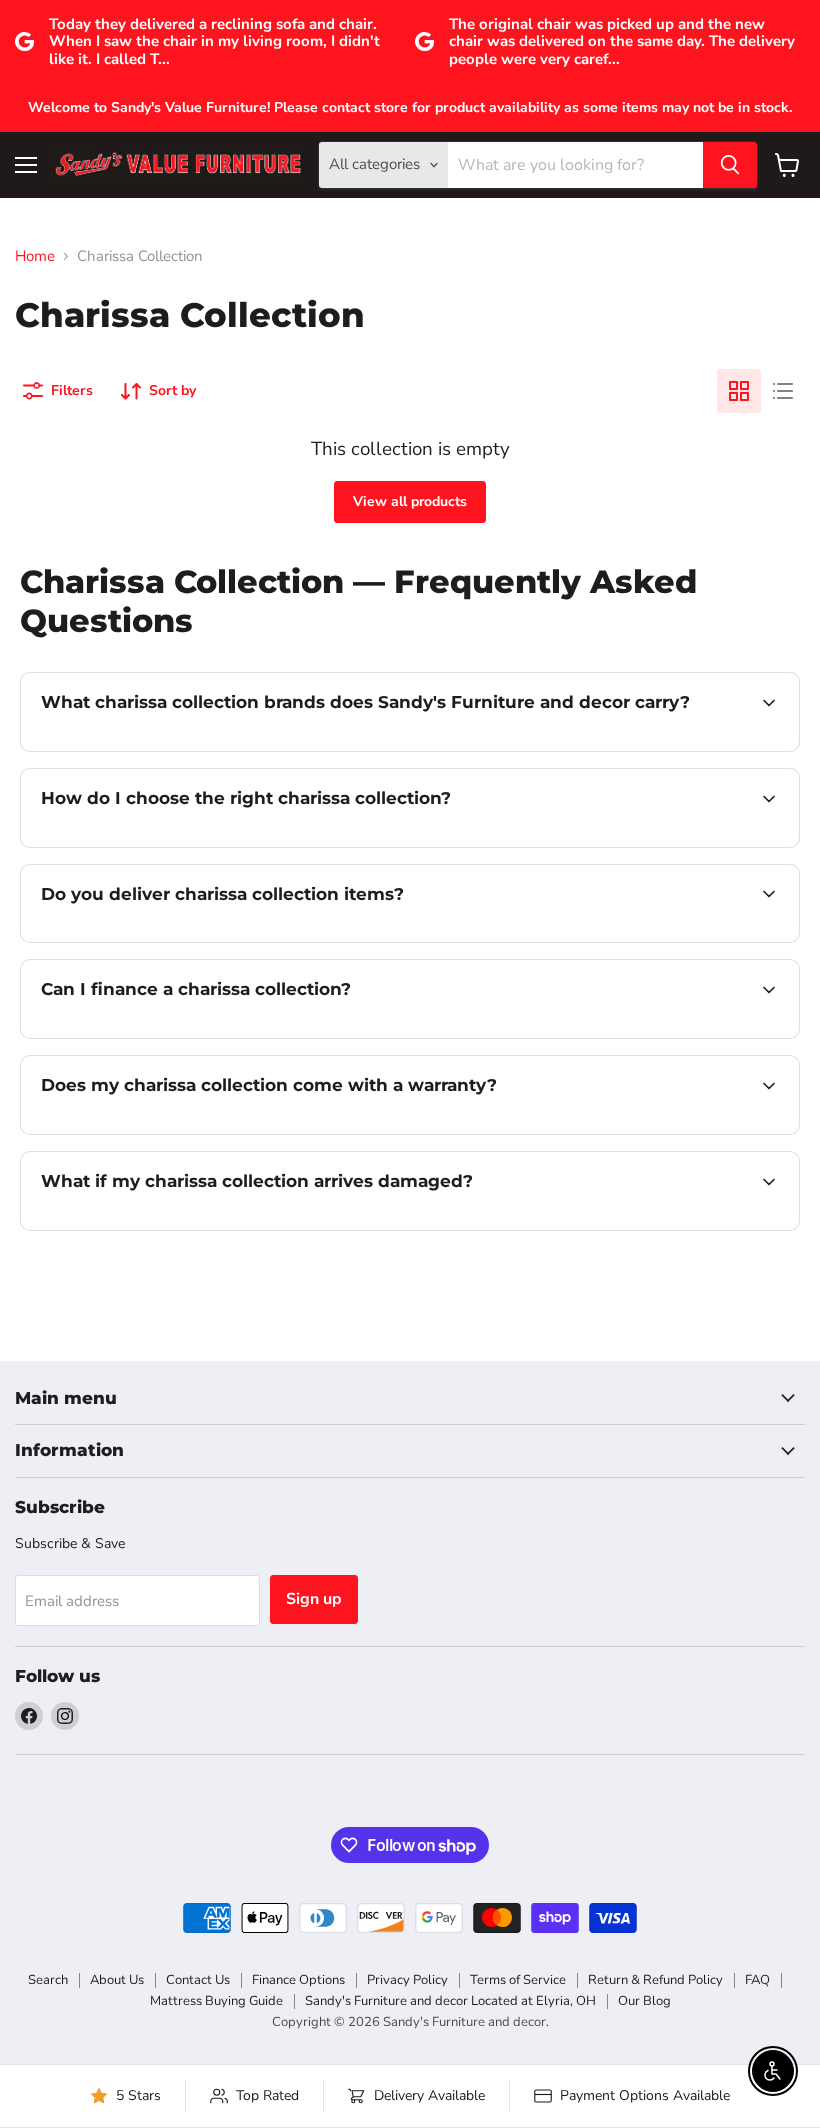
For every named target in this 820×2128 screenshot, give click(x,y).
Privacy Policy (407, 1980)
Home (35, 256)
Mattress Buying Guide (216, 2001)
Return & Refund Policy (655, 1980)
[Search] (730, 165)
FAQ (757, 1980)
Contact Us (198, 1980)
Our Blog (644, 2001)
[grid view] (739, 391)
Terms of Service (518, 1980)
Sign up (314, 1599)
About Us (117, 1980)
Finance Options (298, 1980)
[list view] (783, 391)
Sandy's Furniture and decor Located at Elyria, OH (450, 2001)
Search (48, 1980)
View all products (410, 501)
